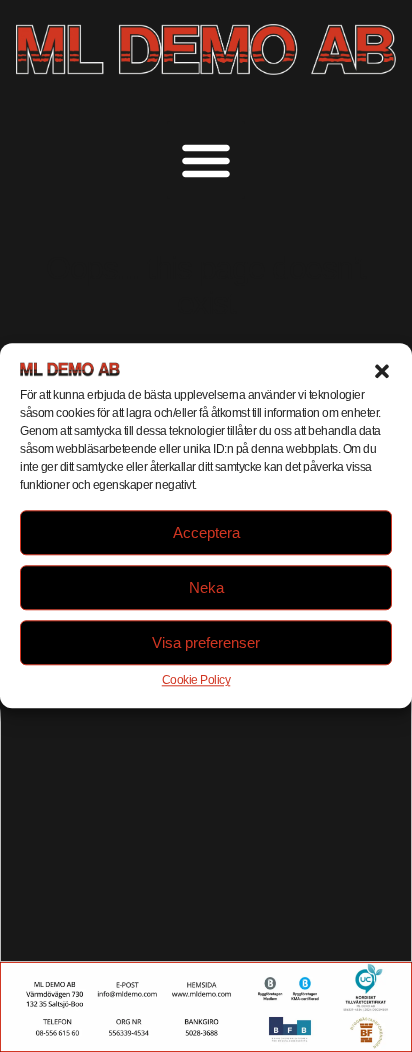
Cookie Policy (196, 681)
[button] (382, 371)
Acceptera (206, 532)
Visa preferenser (206, 642)
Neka (206, 587)
